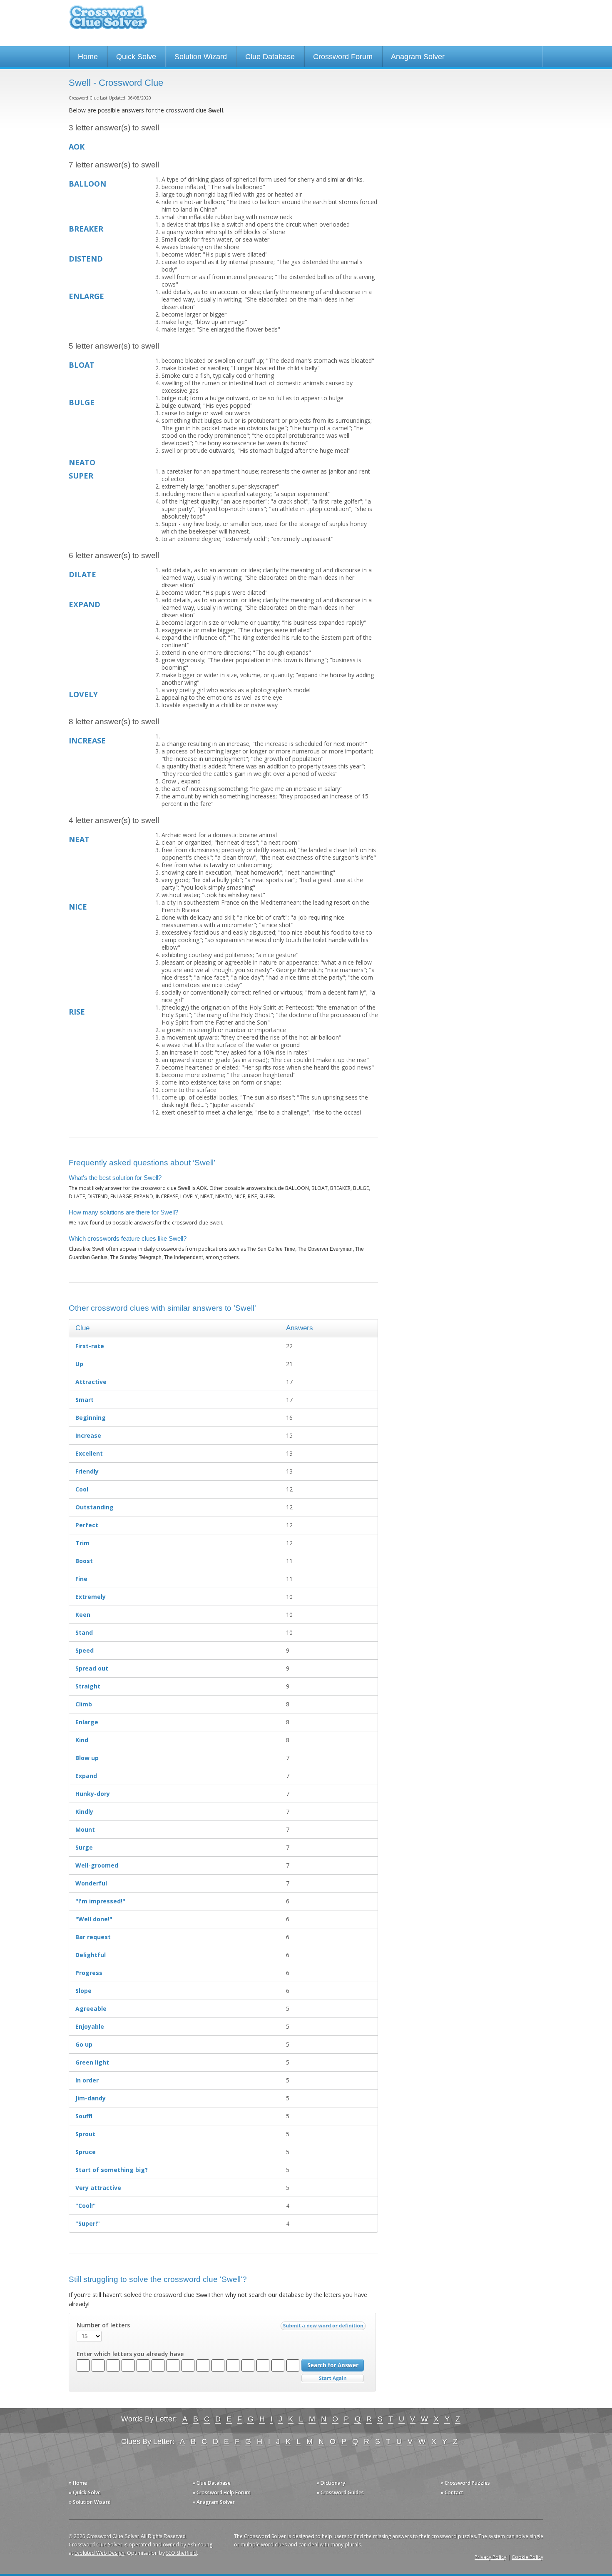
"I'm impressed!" (100, 1901)
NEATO (82, 462)
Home (88, 57)
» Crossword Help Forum (221, 2492)
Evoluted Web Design (100, 2553)
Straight (88, 1686)
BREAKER (86, 229)
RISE (77, 1012)
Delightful (91, 1955)
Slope (83, 1991)
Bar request (93, 1937)
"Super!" (88, 2223)
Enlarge (87, 1722)
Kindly (84, 1812)
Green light (92, 2062)
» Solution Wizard (90, 2502)
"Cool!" (86, 2206)
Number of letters (103, 2325)
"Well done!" (94, 1919)
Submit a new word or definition (324, 2328)
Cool (82, 1489)
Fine (81, 1579)
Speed (85, 1650)
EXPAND (85, 604)
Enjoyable (90, 2026)
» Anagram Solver (214, 2502)
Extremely (91, 1597)
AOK (77, 147)
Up (79, 1364)
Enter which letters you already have (130, 2354)
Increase (88, 1435)
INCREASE (87, 741)
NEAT (79, 839)
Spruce (86, 2152)
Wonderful (91, 1883)
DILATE (82, 574)
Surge (84, 1847)
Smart (85, 1400)
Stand (84, 1632)
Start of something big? (112, 2170)
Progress (89, 1973)
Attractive (91, 1382)
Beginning (91, 1418)
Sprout (85, 2134)
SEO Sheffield (182, 2553)
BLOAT (82, 365)
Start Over (333, 2378)
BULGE (82, 402)
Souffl (84, 2116)
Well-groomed (97, 1865)
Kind (82, 1740)
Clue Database (270, 57)
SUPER (81, 476)
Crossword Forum (343, 57)
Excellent (89, 1453)
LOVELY (83, 694)
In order (87, 2080)
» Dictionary (331, 2483)
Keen (83, 1615)
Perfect (87, 1525)
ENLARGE (86, 296)
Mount (85, 1829)
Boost (84, 1561)
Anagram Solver (418, 57)
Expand (86, 1776)
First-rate (90, 1346)
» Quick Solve (85, 2492)
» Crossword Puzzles (465, 2483)
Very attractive (98, 2188)
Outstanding (95, 1507)
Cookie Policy (527, 2557)
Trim (82, 1543)
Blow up (87, 1758)
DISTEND (86, 259)
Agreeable (91, 2009)
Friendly (87, 1471)
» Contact (452, 2492)
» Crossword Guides (340, 2492)
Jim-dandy (91, 2098)
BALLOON (87, 184)
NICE (78, 907)
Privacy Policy (490, 2557)
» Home (78, 2483)
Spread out (92, 1668)
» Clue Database (211, 2483)
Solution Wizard (201, 57)
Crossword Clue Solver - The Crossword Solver (108, 21)
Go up (84, 2044)
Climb (84, 1704)
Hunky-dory (93, 1794)
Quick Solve (136, 57)
